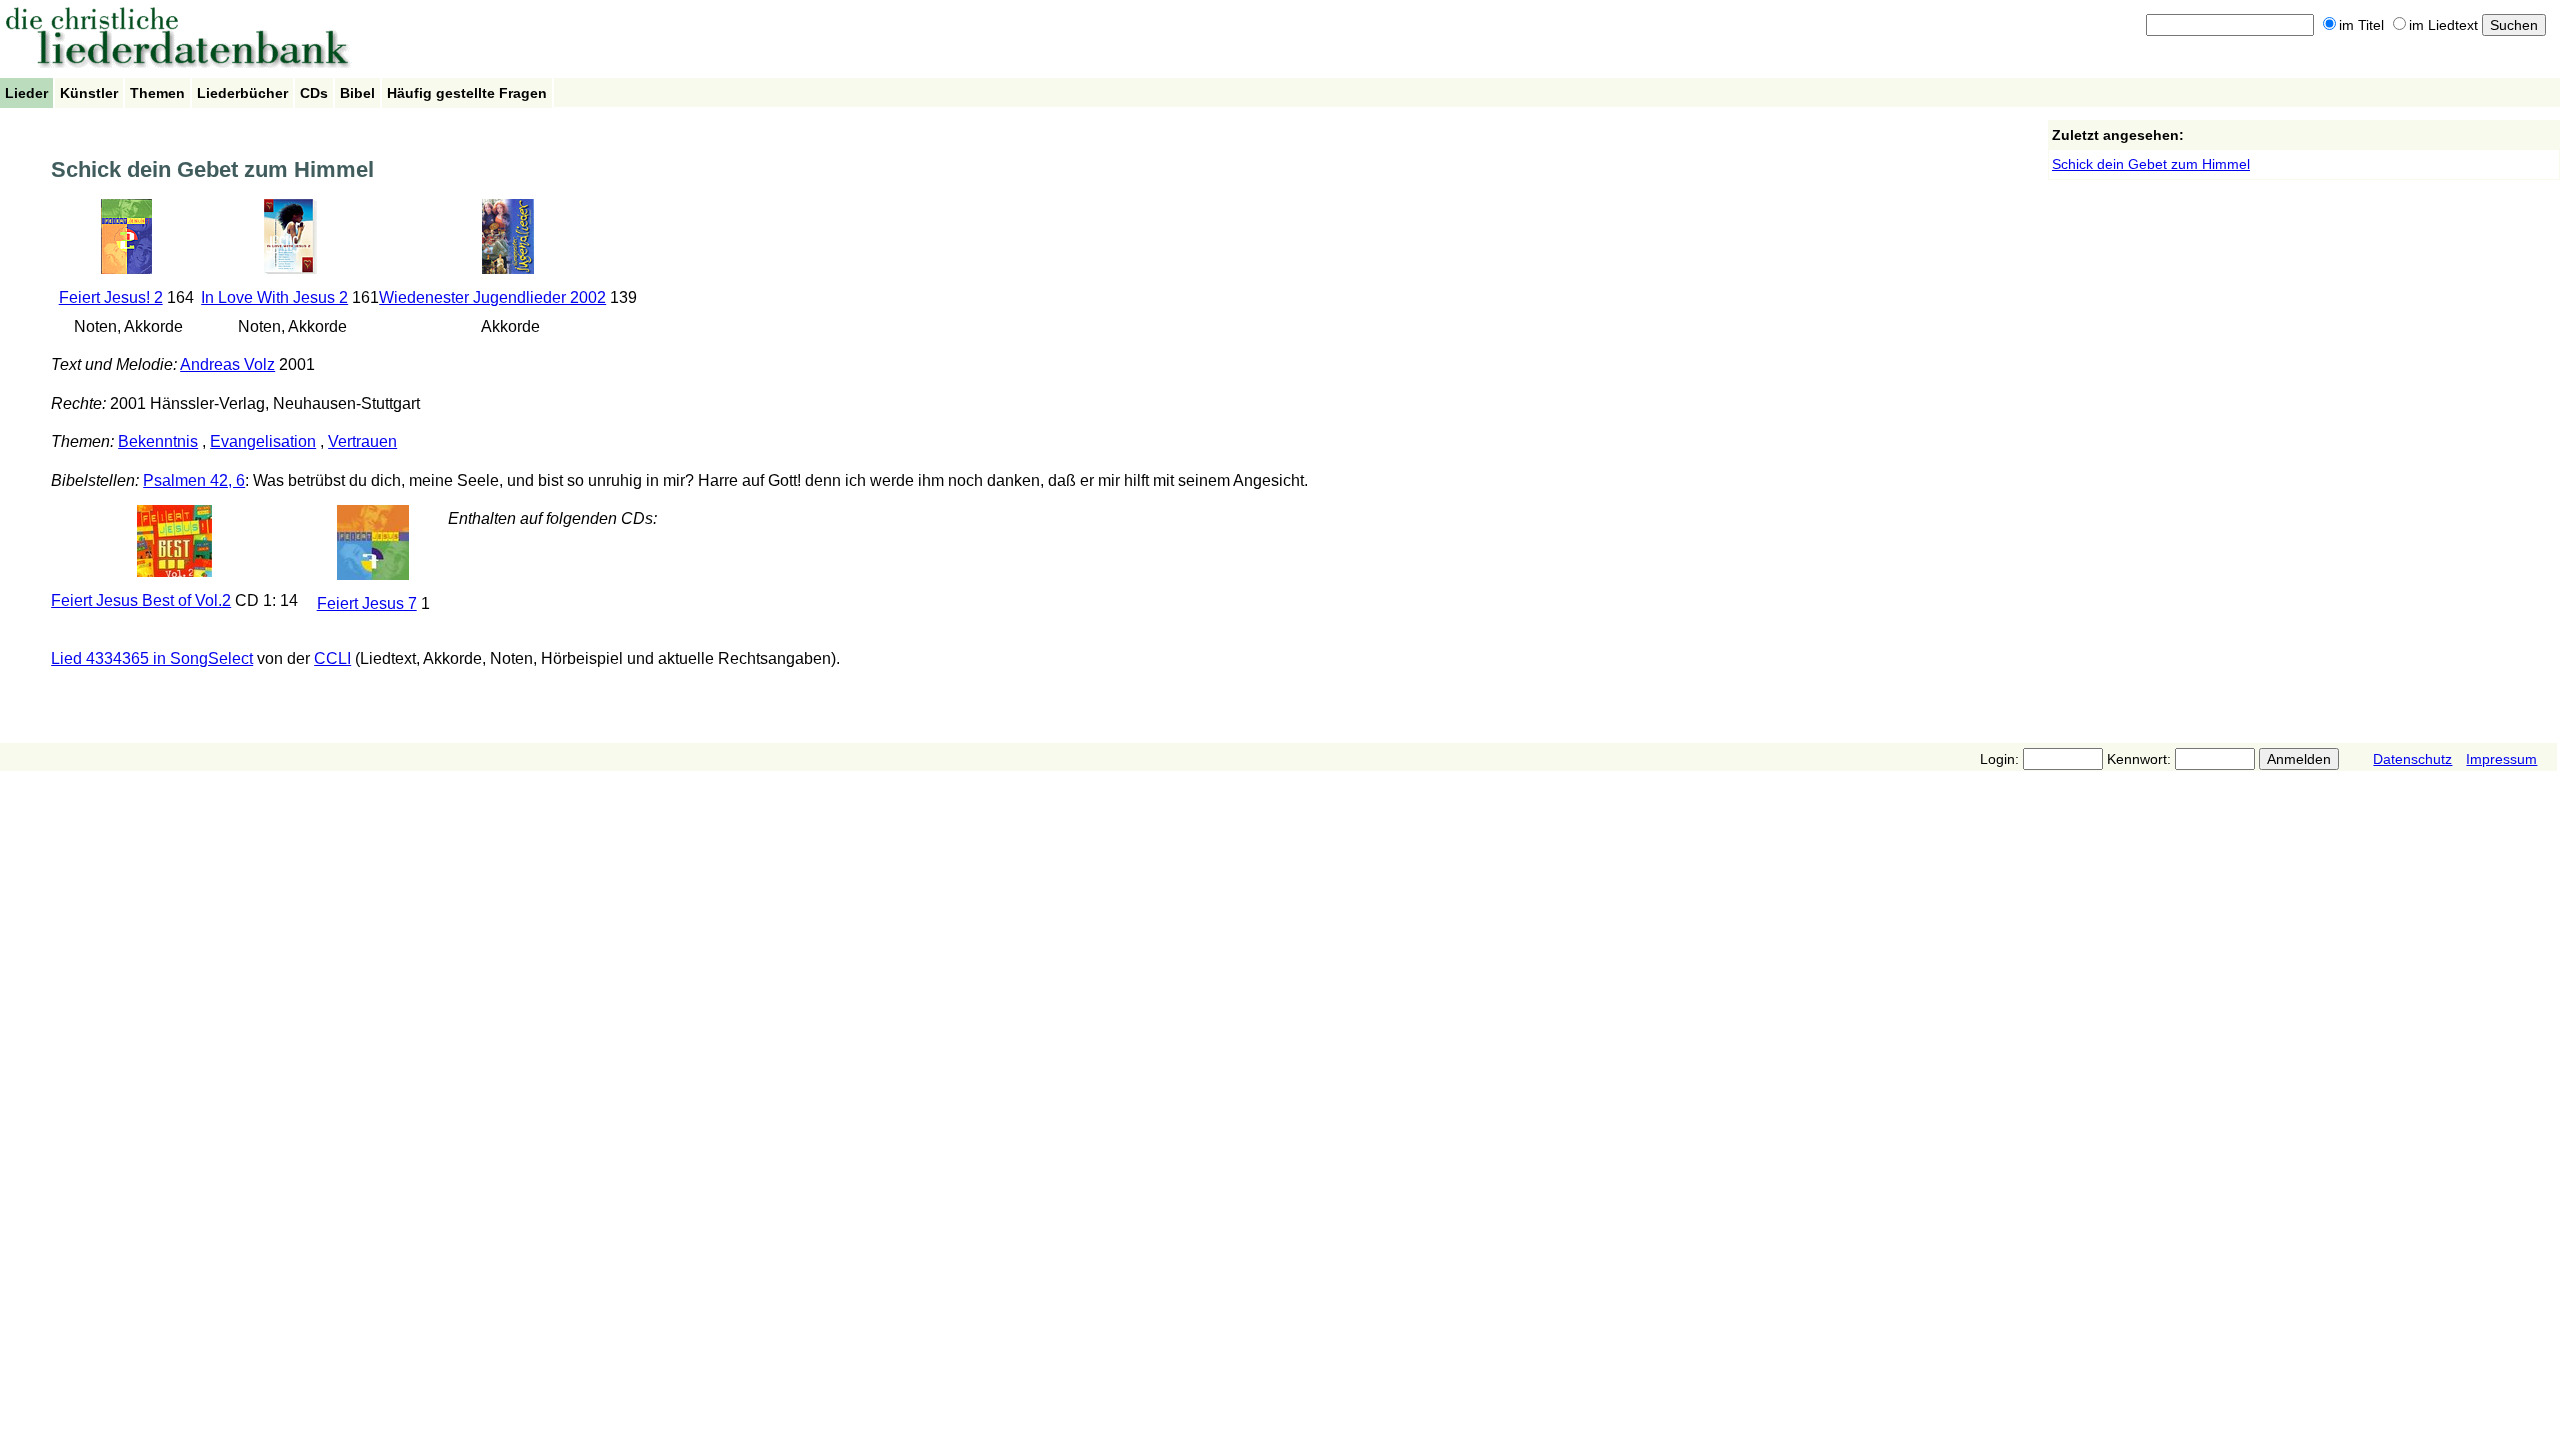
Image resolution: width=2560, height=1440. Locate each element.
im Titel (2361, 25)
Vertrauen (362, 441)
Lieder (26, 93)
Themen (157, 93)
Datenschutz (2412, 759)
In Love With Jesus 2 (274, 297)
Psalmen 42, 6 (194, 480)
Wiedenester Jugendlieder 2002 (492, 297)
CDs (314, 93)
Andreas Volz (227, 364)
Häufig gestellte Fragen (467, 93)
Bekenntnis (158, 441)
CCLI (332, 658)
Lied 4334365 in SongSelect (152, 658)
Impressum (2501, 759)
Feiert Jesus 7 (367, 603)
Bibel (357, 93)
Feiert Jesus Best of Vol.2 (141, 600)
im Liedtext (2443, 25)
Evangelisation (263, 441)
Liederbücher (242, 93)
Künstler (89, 93)
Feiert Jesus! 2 (111, 297)
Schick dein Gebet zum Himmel (2151, 164)
